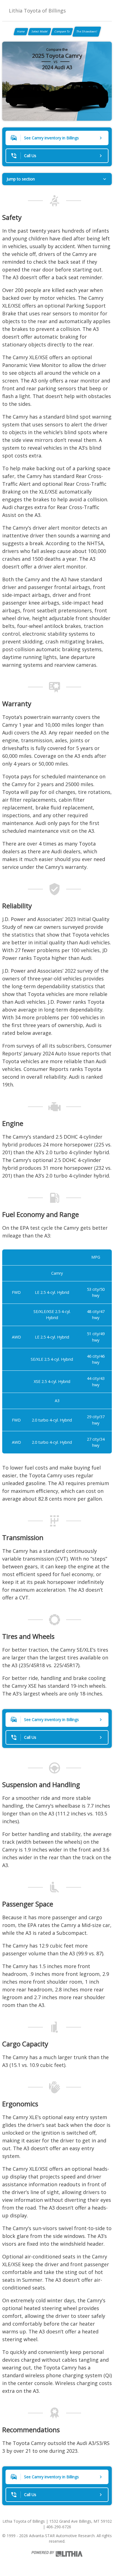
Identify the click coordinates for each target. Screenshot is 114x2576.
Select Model (40, 31)
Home (21, 31)
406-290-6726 (59, 2527)
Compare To (62, 31)
